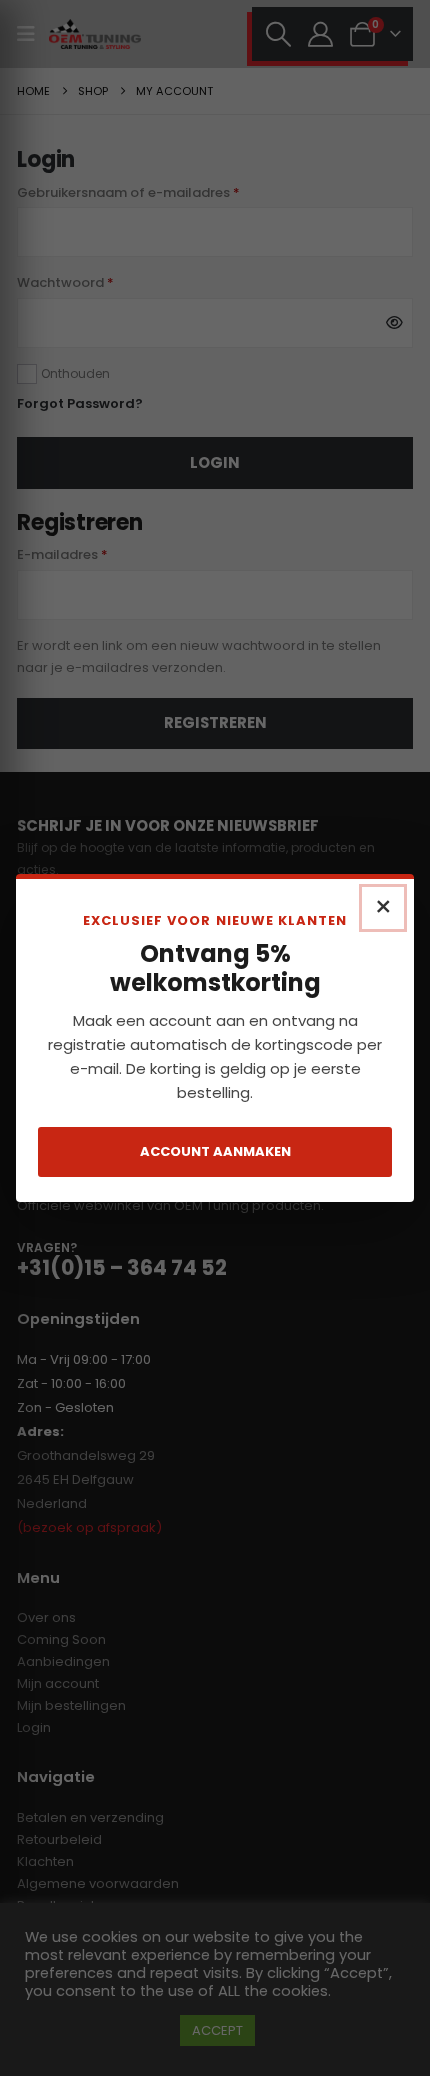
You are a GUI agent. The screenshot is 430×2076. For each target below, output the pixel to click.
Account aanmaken (215, 1151)
